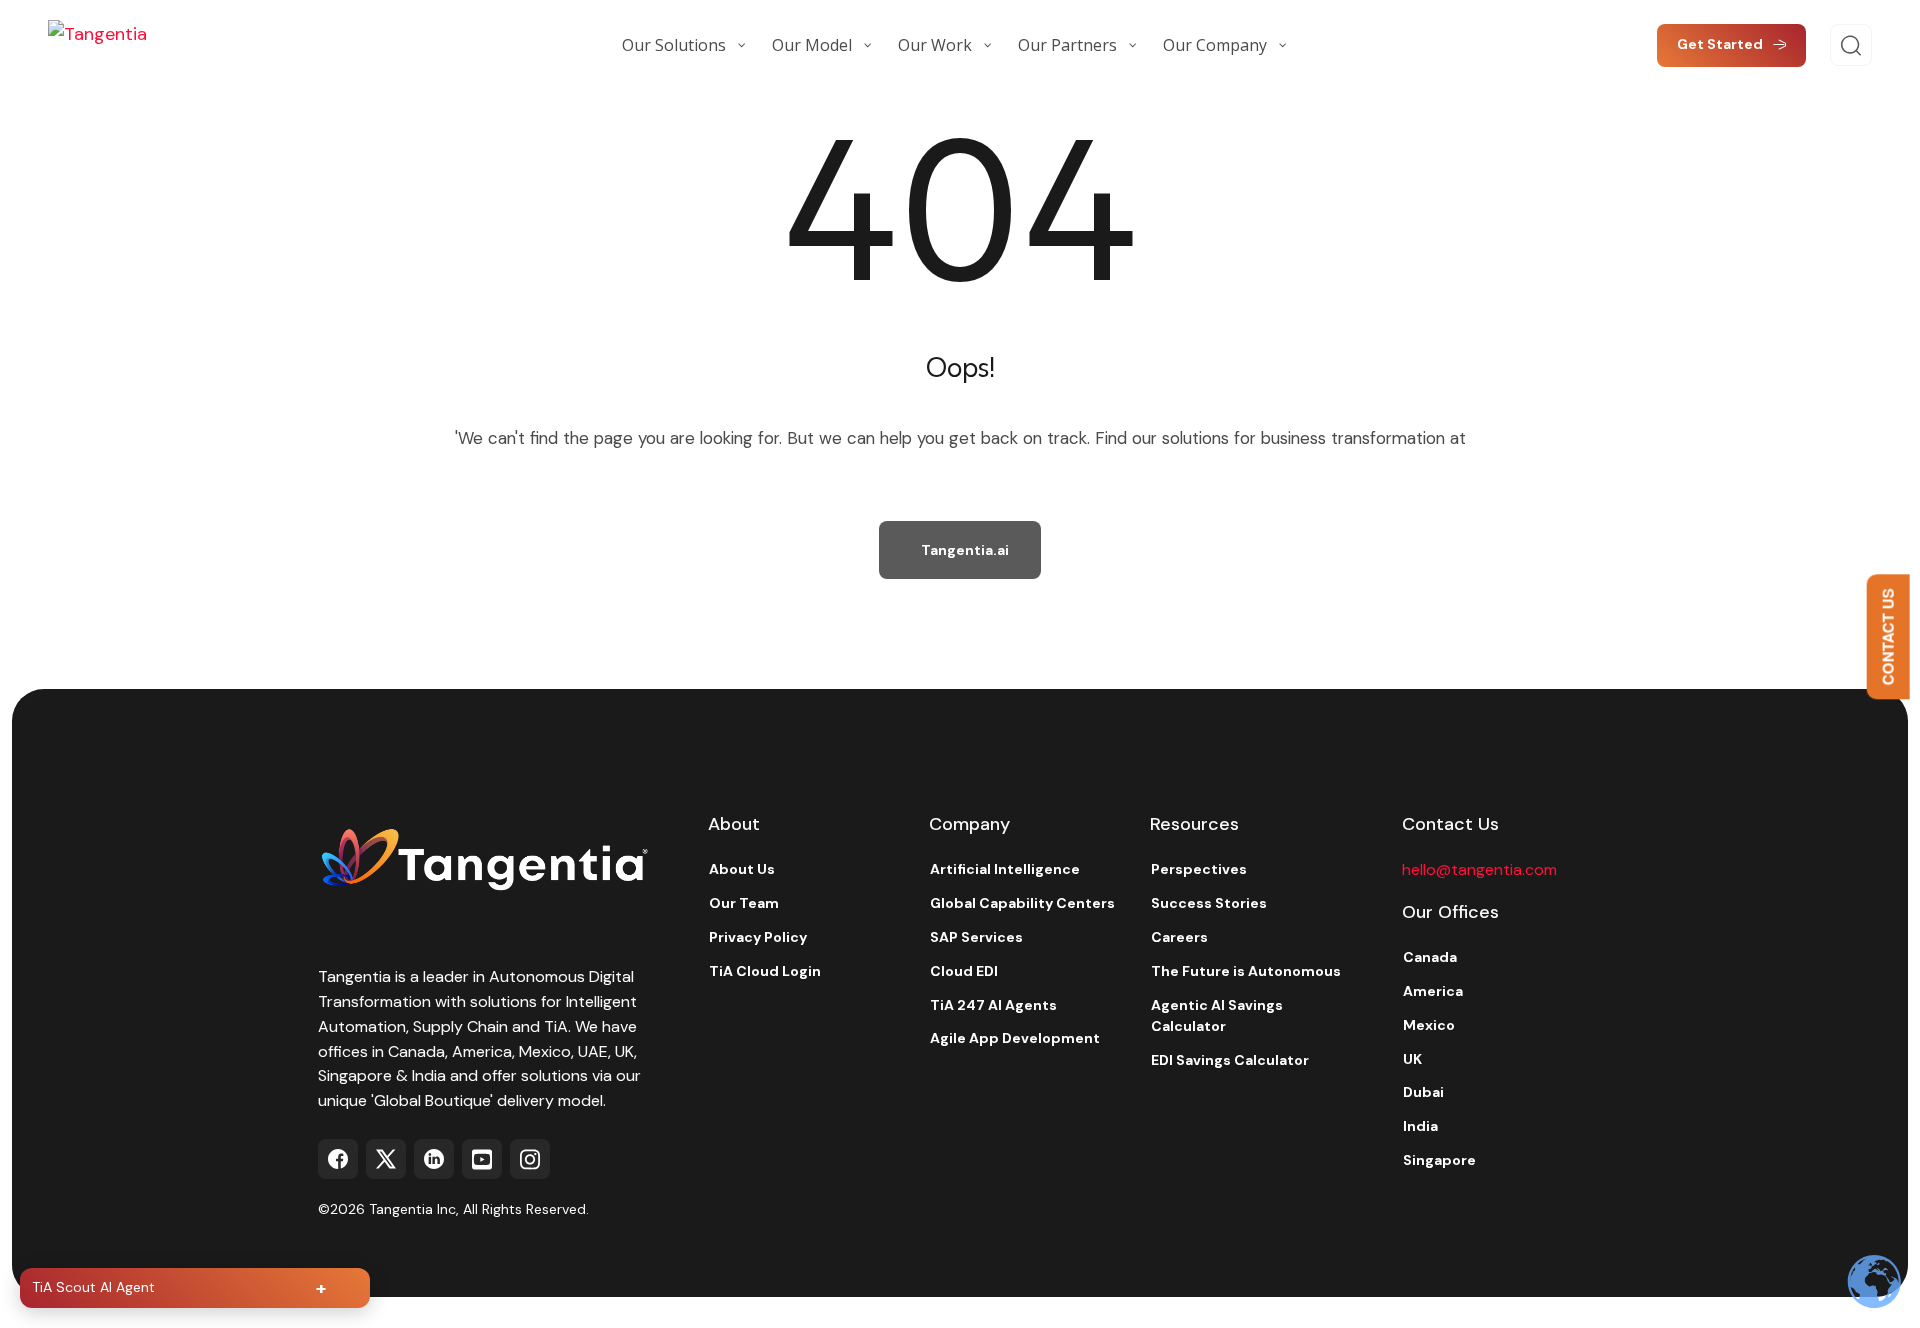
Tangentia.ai (965, 550)
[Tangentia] (148, 45)
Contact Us (1888, 637)
